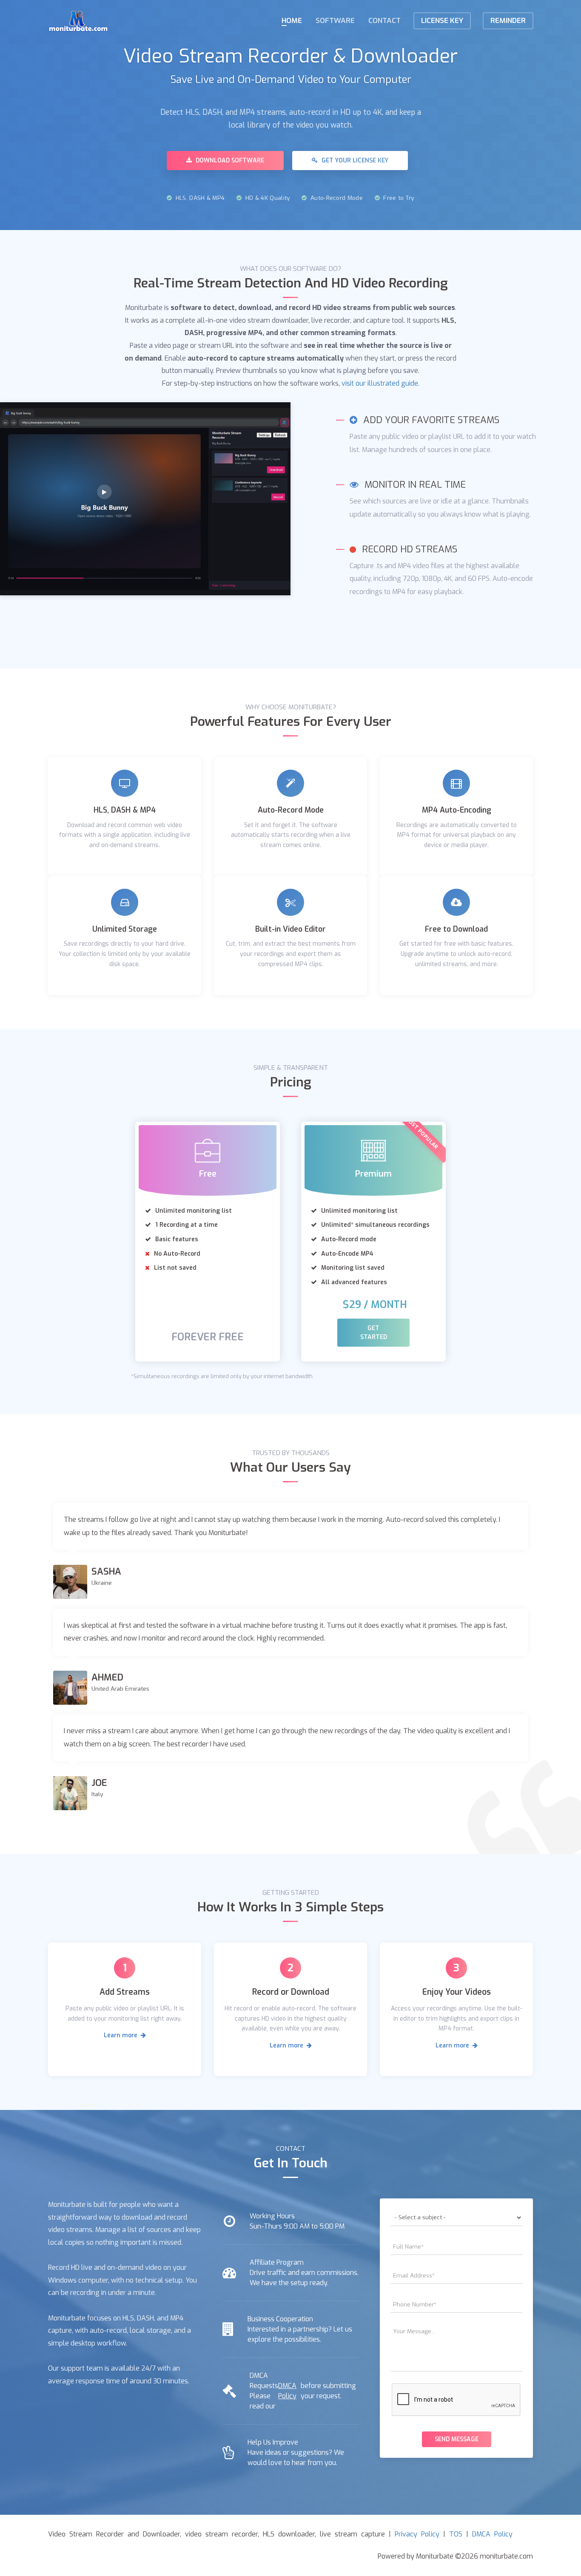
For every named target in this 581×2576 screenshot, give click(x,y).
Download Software (229, 161)
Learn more (121, 2035)
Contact (384, 21)
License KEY (442, 21)
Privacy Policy (417, 2534)
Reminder (508, 21)
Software (335, 21)
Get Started (374, 1333)
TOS (456, 2534)
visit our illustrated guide (380, 383)
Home (292, 21)
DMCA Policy (287, 2391)
